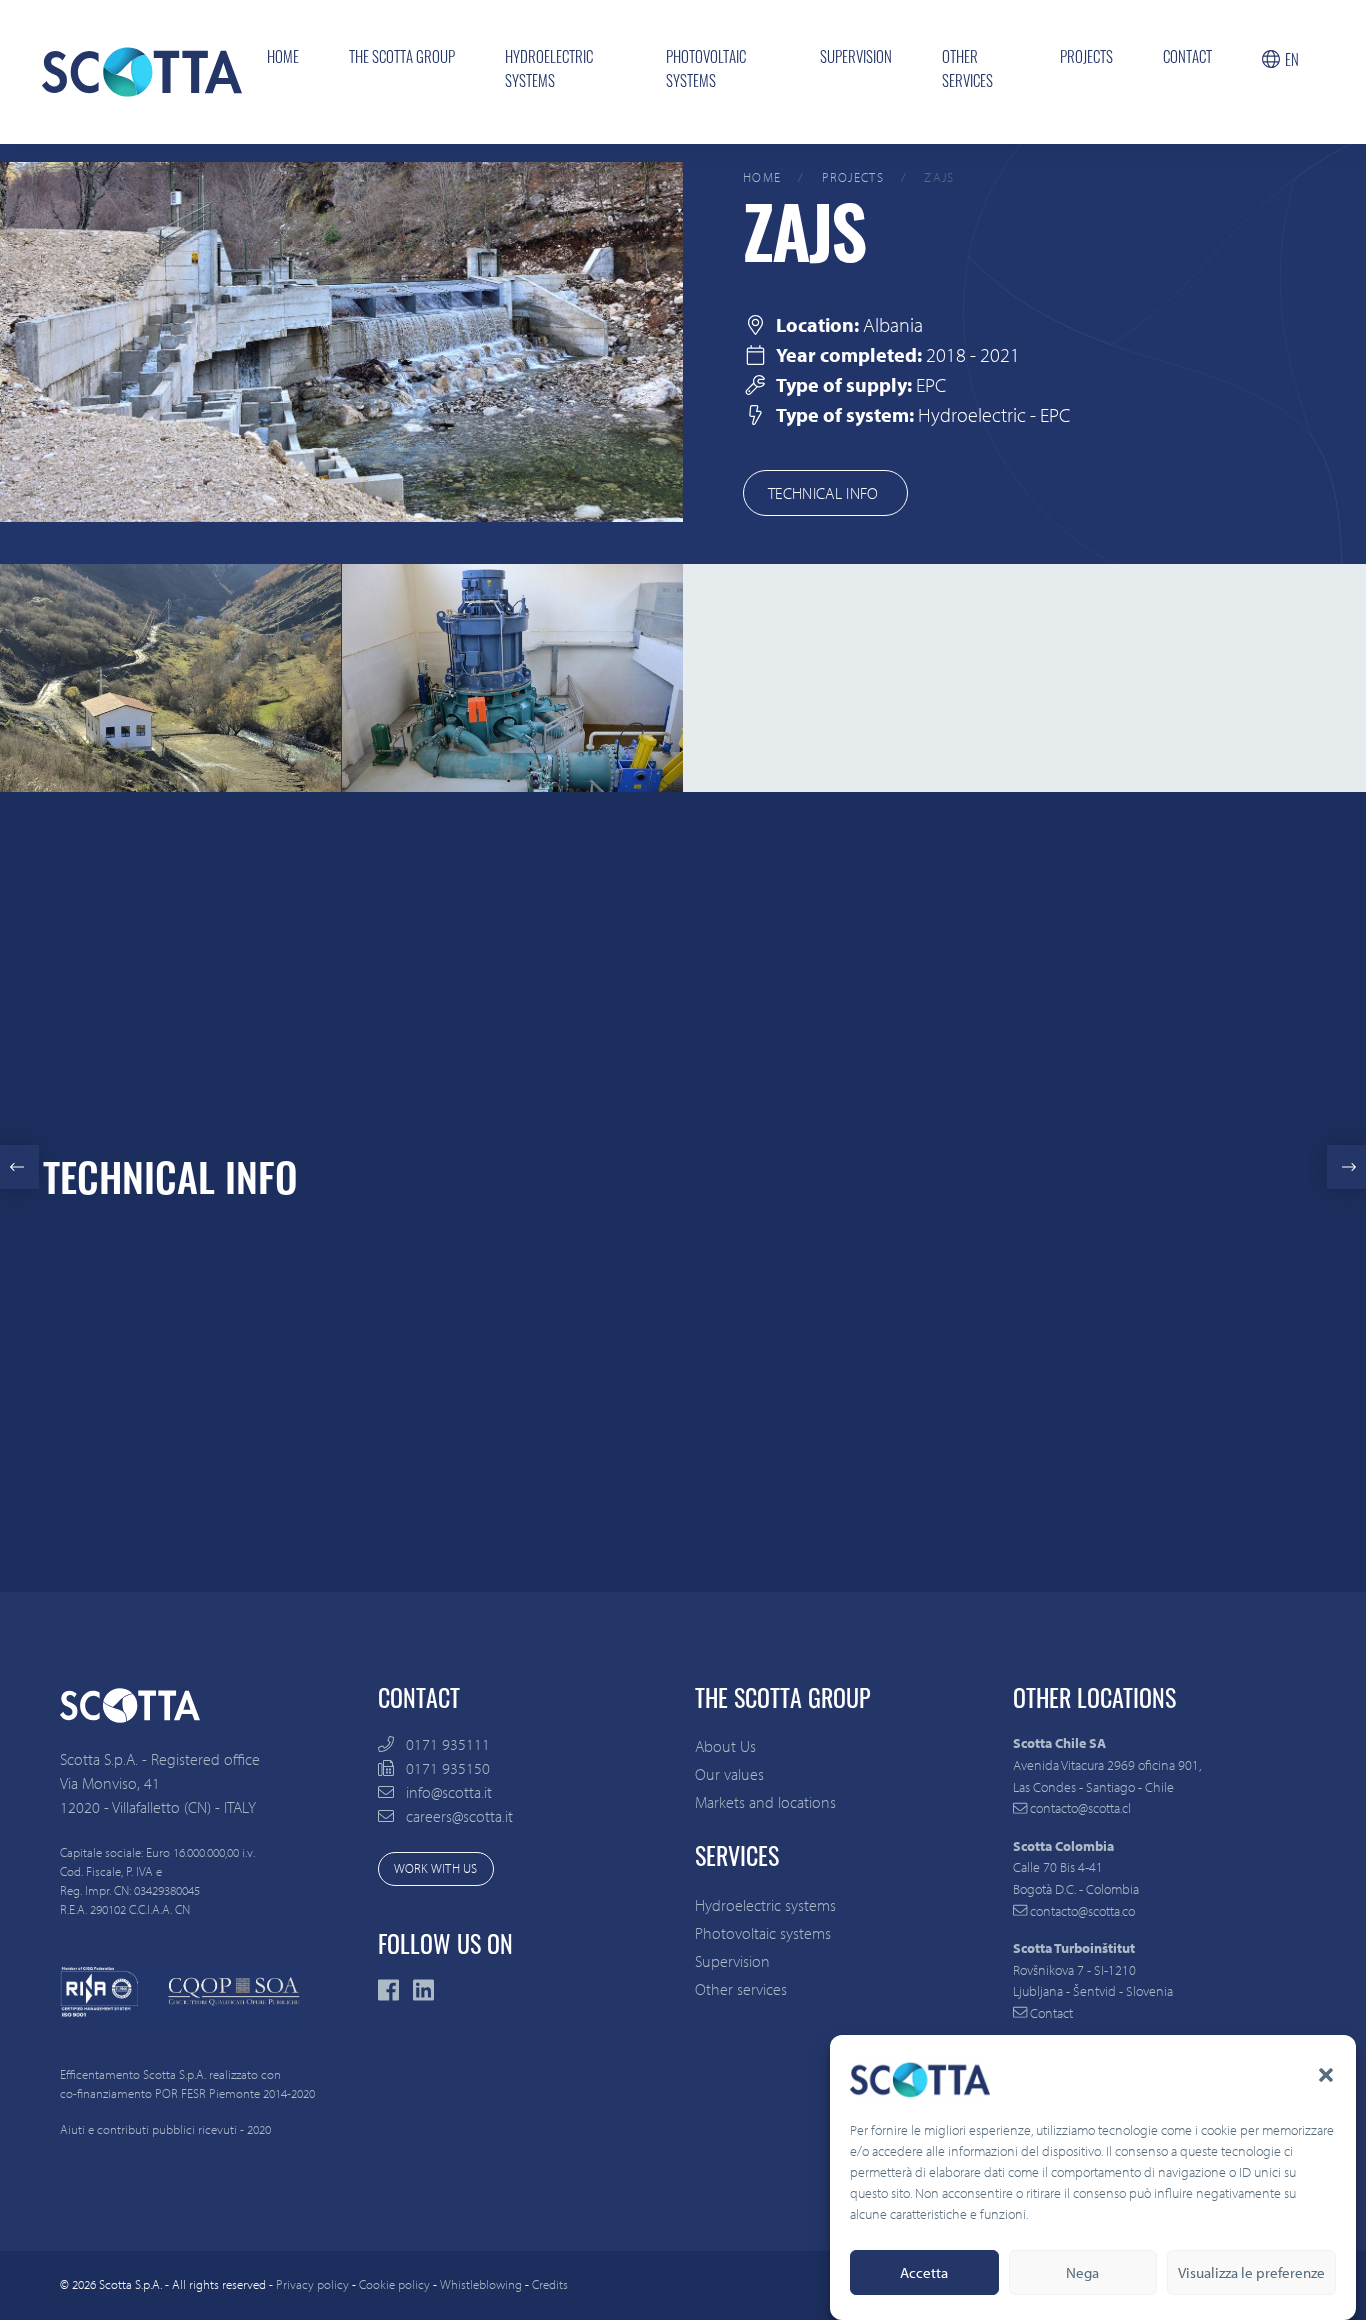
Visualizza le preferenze (1251, 2272)
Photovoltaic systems (706, 71)
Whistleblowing (481, 2284)
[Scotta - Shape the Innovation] (142, 72)
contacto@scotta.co (1081, 1910)
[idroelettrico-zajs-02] (512, 676)
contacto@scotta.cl (1079, 1807)
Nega (1082, 2272)
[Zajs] (341, 340)
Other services (967, 71)
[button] (1326, 2075)
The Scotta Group (402, 59)
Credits (550, 2284)
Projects (1086, 59)
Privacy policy (312, 2284)
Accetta (924, 2272)
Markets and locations (765, 1802)
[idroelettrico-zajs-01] (170, 676)
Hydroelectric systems (549, 71)
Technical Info (825, 493)
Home (283, 59)
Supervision (856, 59)
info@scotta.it (449, 1792)
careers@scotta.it (459, 1816)
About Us (725, 1746)
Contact (1187, 59)
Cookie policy (394, 2284)
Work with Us (436, 1868)
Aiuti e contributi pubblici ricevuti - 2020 (165, 2129)
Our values (729, 1774)
